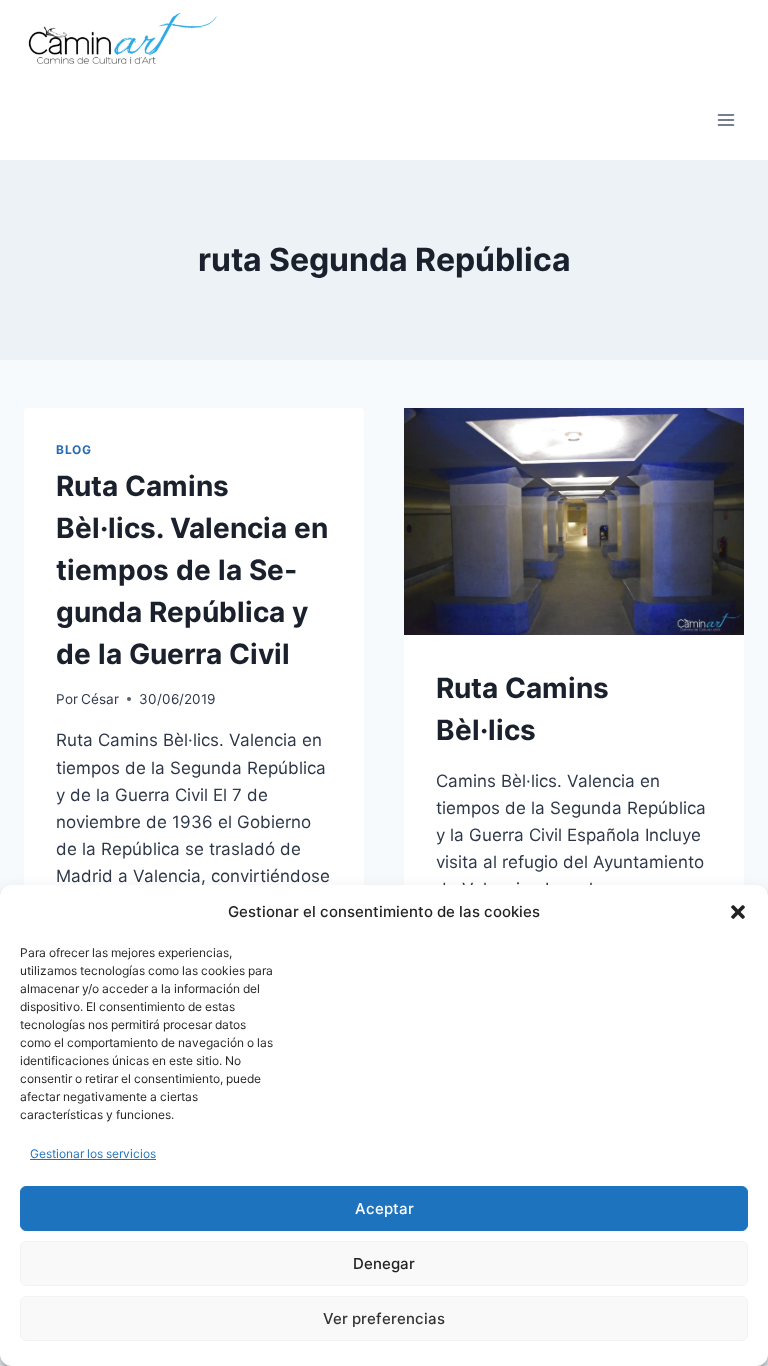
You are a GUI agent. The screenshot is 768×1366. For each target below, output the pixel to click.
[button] (738, 912)
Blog (73, 449)
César (100, 699)
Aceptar (384, 1208)
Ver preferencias (384, 1318)
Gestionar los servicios (93, 1153)
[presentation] (574, 521)
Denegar (384, 1263)
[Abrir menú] (725, 119)
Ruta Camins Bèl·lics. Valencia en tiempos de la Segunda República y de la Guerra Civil (192, 570)
